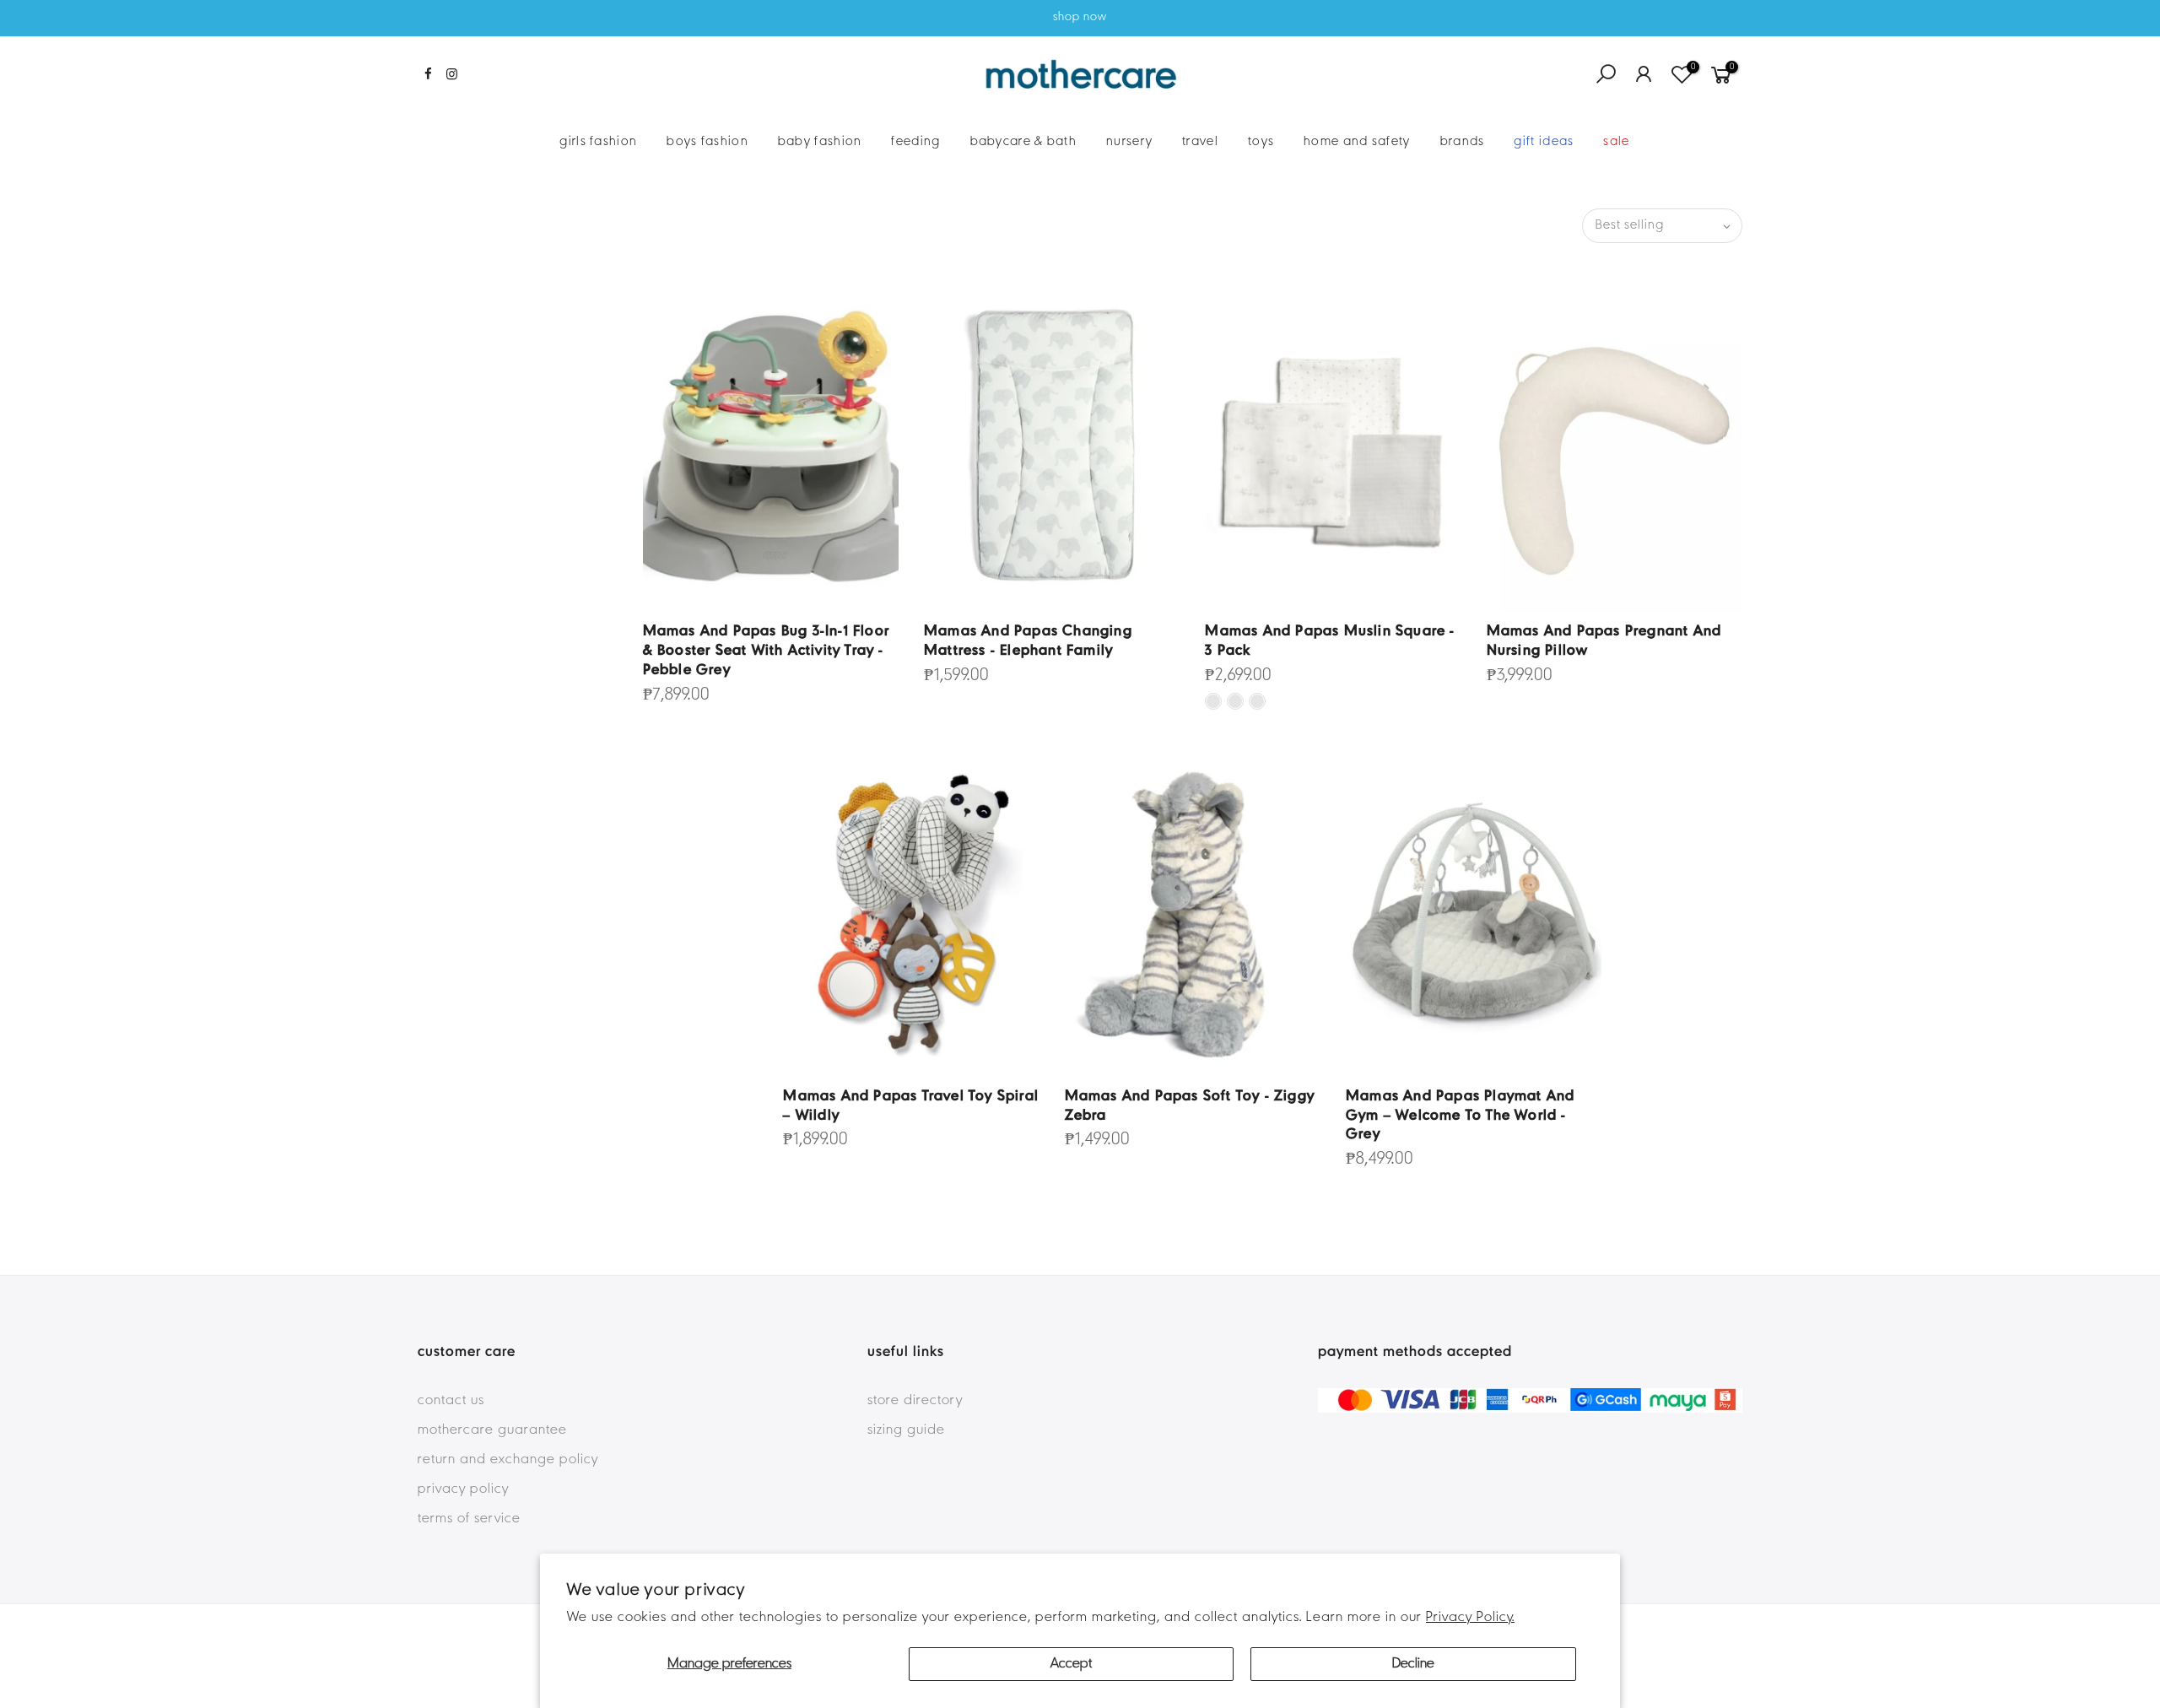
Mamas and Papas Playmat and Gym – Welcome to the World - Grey (1460, 1116)
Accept (1071, 1664)
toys (1261, 142)
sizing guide (906, 1430)
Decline (1413, 1664)
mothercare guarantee (492, 1430)
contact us (451, 1401)
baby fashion (820, 142)
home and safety (1357, 142)
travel (1200, 142)
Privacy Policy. (1470, 1618)
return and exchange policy (508, 1460)
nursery (1129, 142)
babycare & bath (1024, 142)
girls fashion (598, 142)
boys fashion (707, 142)
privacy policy (463, 1489)
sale (1616, 142)
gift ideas (1544, 142)
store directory (915, 1401)
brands (1463, 142)
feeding (915, 142)
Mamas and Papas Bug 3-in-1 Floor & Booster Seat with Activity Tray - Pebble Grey (766, 651)
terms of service (469, 1519)
